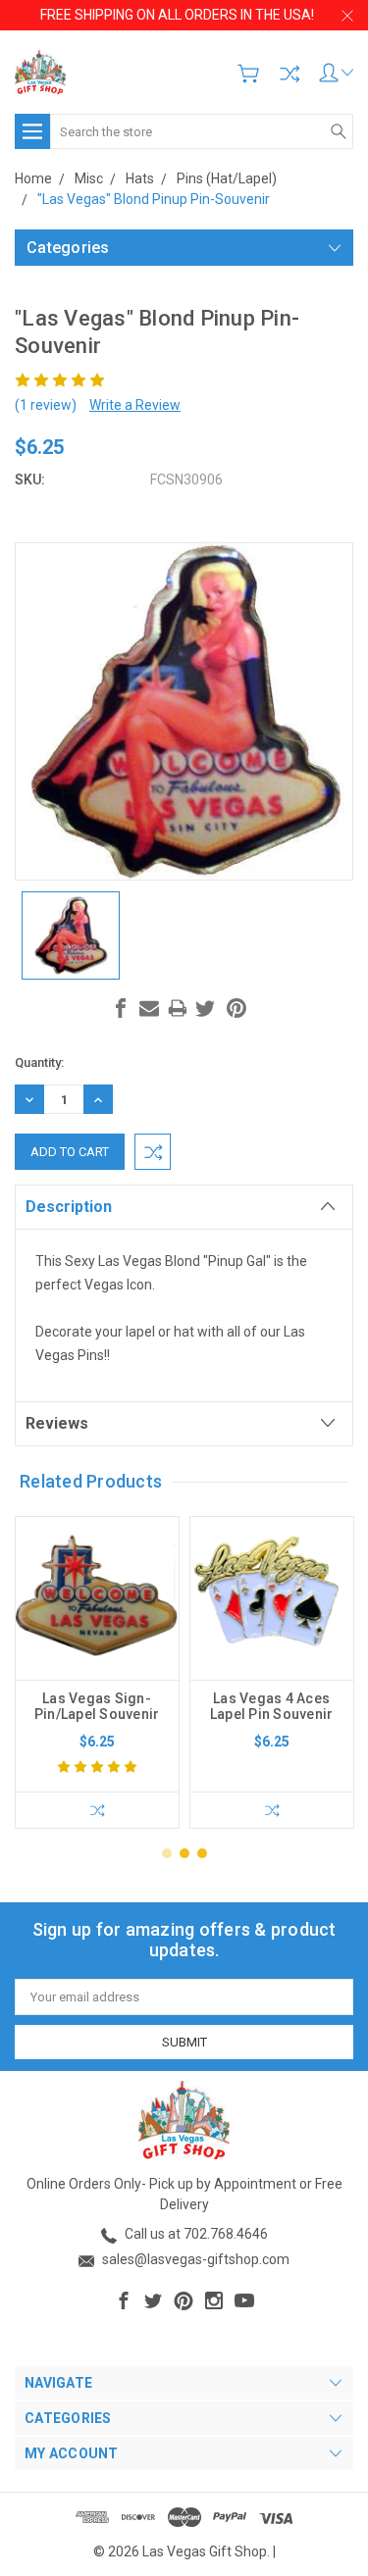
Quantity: (39, 1062)
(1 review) (46, 405)
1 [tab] (167, 1853)
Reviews (57, 1423)
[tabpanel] (97, 1672)
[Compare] (289, 74)
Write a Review (135, 405)
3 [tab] (202, 1853)
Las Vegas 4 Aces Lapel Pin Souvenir (272, 1706)
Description (69, 1207)
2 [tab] (184, 1853)
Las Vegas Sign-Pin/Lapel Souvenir (97, 1706)
